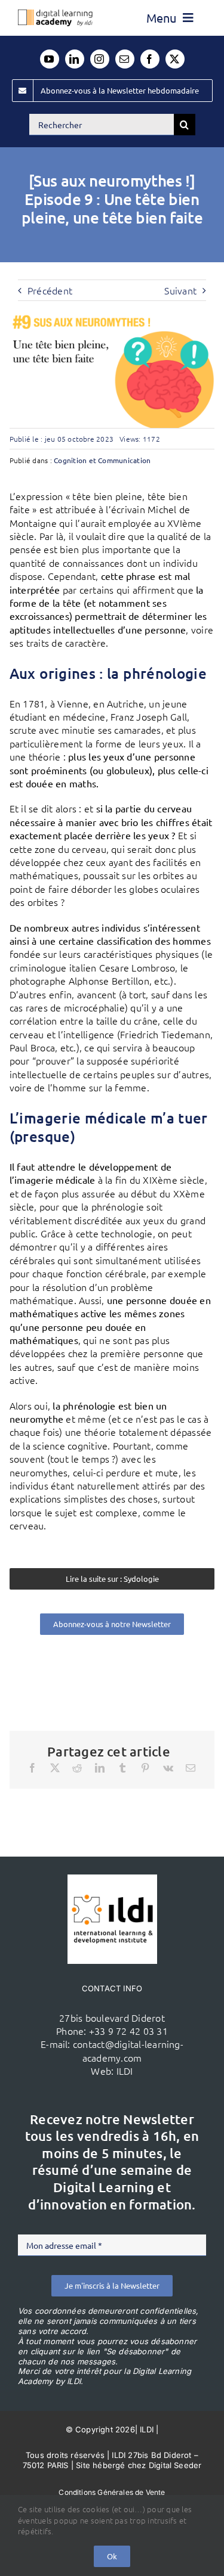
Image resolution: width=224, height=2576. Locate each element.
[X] (55, 1768)
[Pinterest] (145, 1768)
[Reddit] (77, 1768)
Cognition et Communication (102, 460)
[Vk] (168, 1768)
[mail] (125, 59)
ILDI (125, 2071)
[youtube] (50, 59)
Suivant (180, 290)
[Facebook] (32, 1768)
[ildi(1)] (112, 1879)
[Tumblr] (122, 1768)
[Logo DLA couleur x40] (55, 14)
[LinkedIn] (100, 1768)
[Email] (191, 1768)
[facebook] (150, 59)
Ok (112, 2556)
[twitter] (175, 59)
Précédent (50, 290)
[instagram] (100, 59)
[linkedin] (75, 59)
